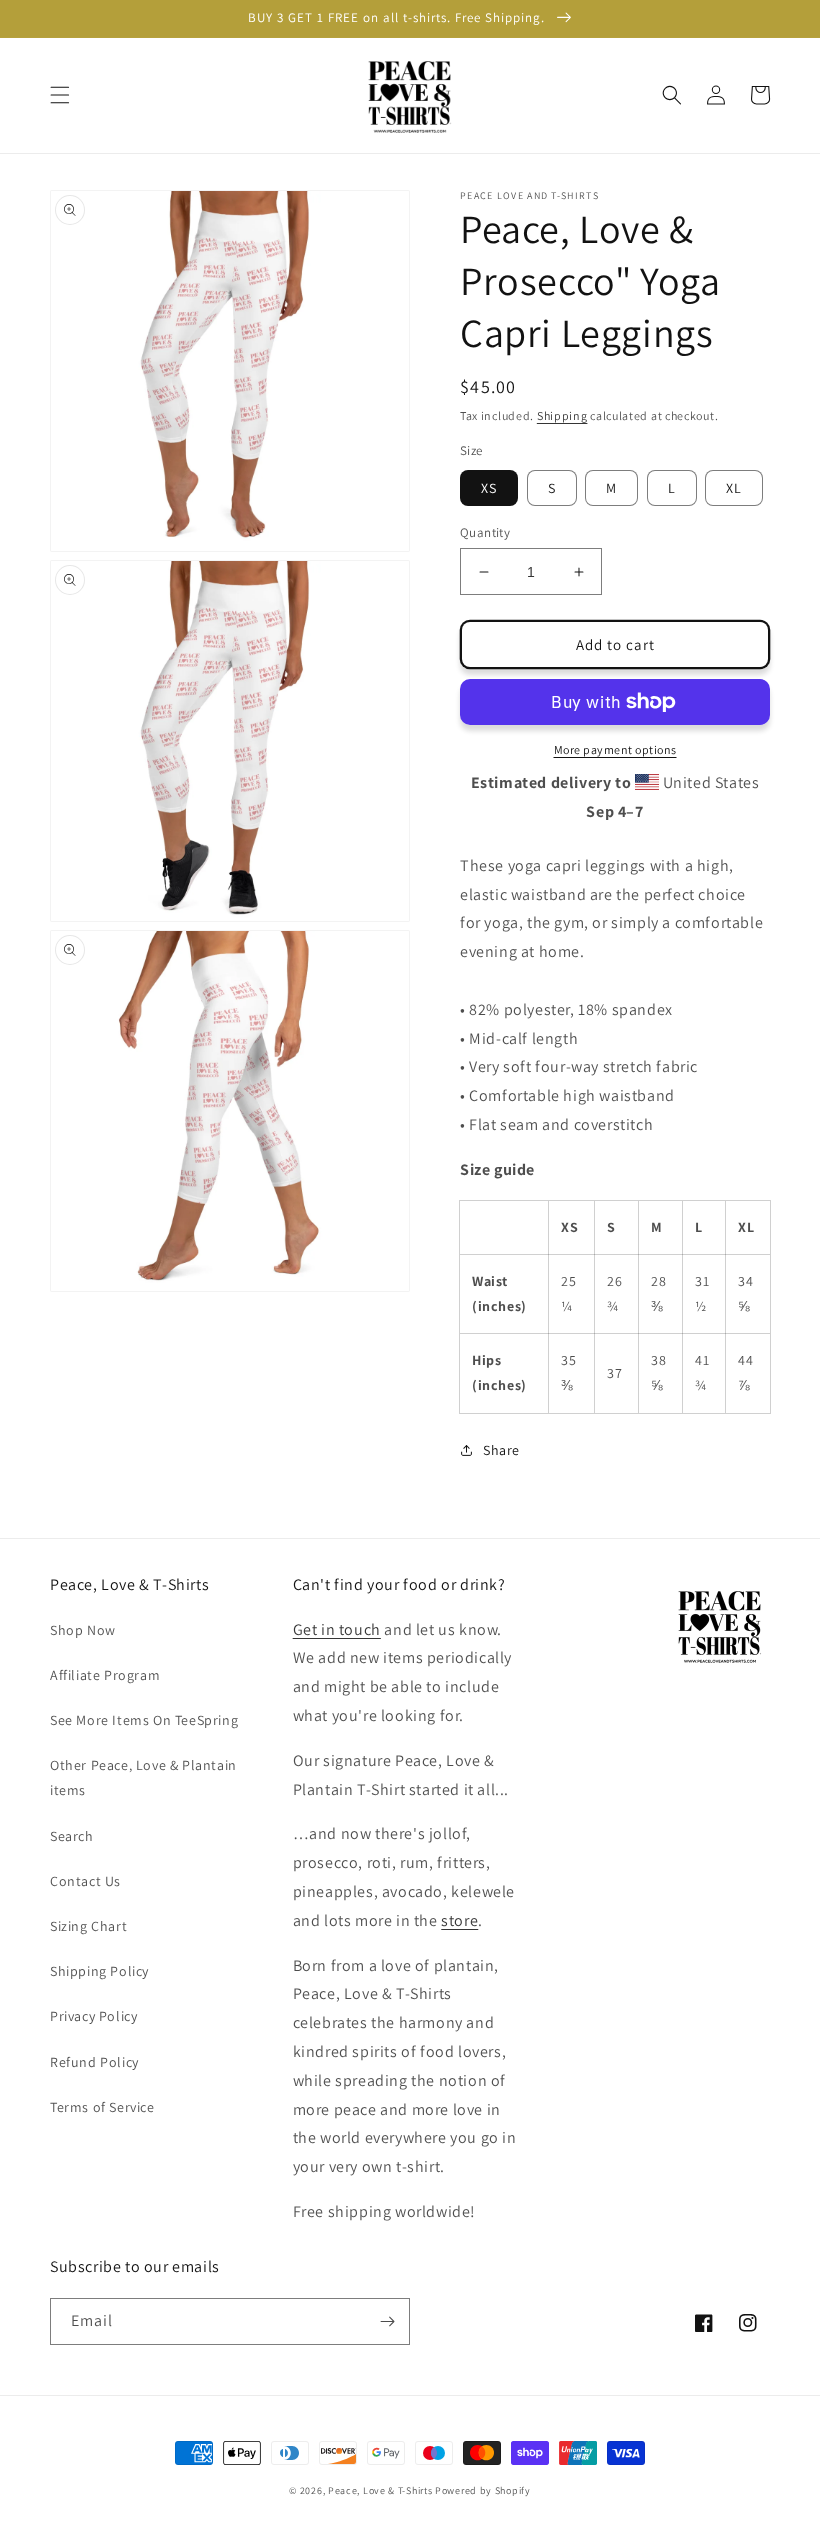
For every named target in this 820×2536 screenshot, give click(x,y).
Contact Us (85, 1881)
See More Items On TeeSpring (144, 1720)
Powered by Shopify (483, 2490)
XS (489, 488)
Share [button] (501, 1450)
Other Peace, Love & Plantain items (143, 1777)
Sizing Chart (88, 1926)
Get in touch (337, 1629)
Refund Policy (94, 2062)
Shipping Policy (99, 1971)
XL (734, 488)
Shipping (562, 415)
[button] (60, 95)
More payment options (615, 749)
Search (72, 1836)
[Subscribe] (387, 2321)
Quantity (485, 532)
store (459, 1920)
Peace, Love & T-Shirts (380, 2490)
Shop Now (83, 1630)
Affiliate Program (105, 1675)
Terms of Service (102, 2107)
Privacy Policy (93, 2016)
